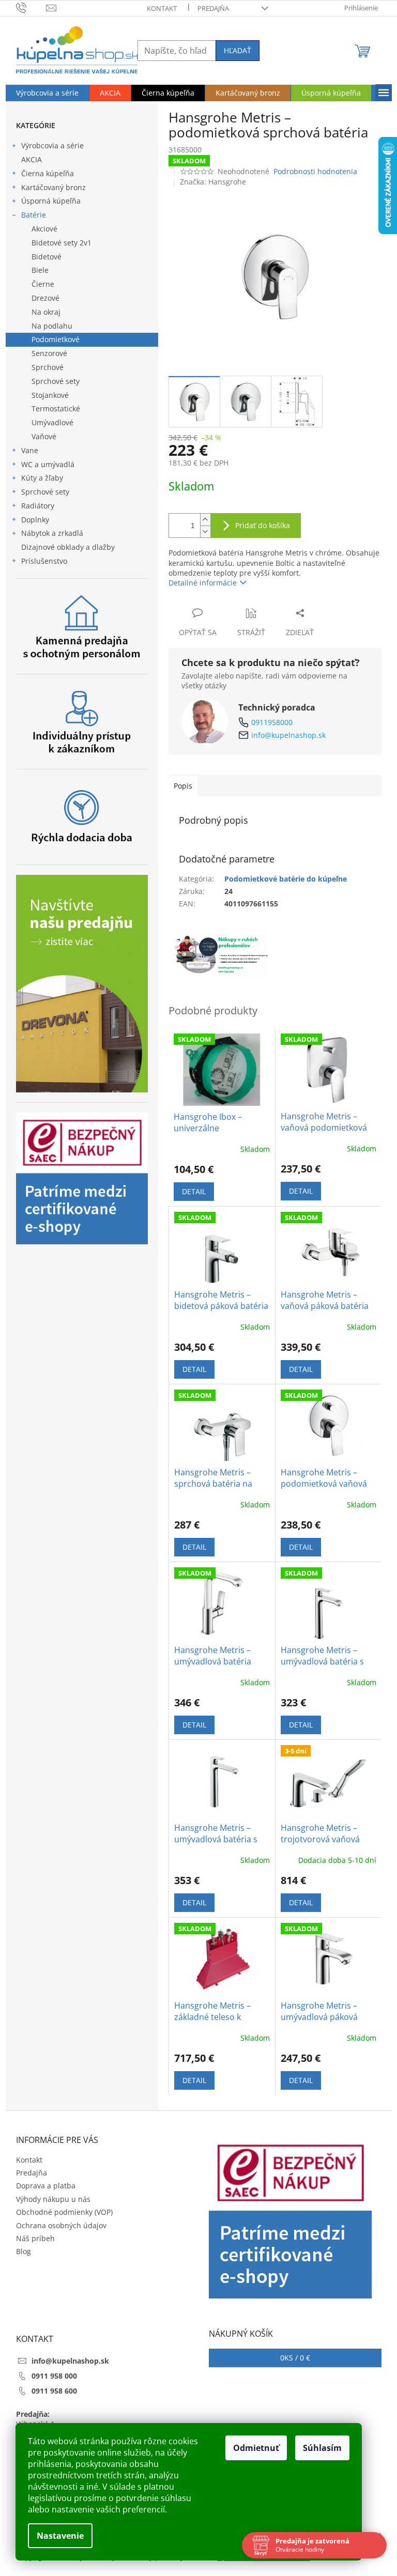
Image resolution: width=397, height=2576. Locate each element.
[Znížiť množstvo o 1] (205, 531)
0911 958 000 (54, 2376)
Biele (40, 270)
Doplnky (35, 520)
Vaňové (44, 436)
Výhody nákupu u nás (53, 2199)
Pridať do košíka (263, 525)
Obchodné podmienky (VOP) (64, 2212)
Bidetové (47, 257)
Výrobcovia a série (52, 145)
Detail (194, 1191)
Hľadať (238, 50)
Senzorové (49, 353)
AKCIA (32, 159)
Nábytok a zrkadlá (52, 533)
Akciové (44, 229)
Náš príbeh (35, 2238)
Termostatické (56, 408)
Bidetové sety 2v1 (62, 243)
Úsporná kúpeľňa (51, 201)
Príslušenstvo (44, 561)
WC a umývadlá (48, 464)
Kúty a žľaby (42, 478)
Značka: (213, 182)
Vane (30, 450)
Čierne (43, 284)
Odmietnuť (256, 2448)
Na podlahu (52, 326)
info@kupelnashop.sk (288, 735)
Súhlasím (322, 2448)
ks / (295, 2358)
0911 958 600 (54, 2391)
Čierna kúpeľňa (48, 173)
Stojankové (50, 395)
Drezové (45, 298)
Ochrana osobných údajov (61, 2225)
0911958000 (272, 722)
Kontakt (162, 8)
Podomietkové (56, 339)
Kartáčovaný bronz (54, 187)
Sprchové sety (56, 381)
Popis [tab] (183, 786)
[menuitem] (47, 93)
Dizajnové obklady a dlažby (68, 547)
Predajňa (213, 8)
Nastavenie (60, 2536)
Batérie (34, 215)
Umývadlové (52, 422)
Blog (24, 2251)
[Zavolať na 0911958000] (31, 7)
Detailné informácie (203, 583)
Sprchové (48, 367)
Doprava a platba (46, 2186)
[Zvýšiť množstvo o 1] (205, 520)
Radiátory (38, 506)
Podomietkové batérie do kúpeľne (286, 879)
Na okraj (46, 312)
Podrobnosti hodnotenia (315, 171)
